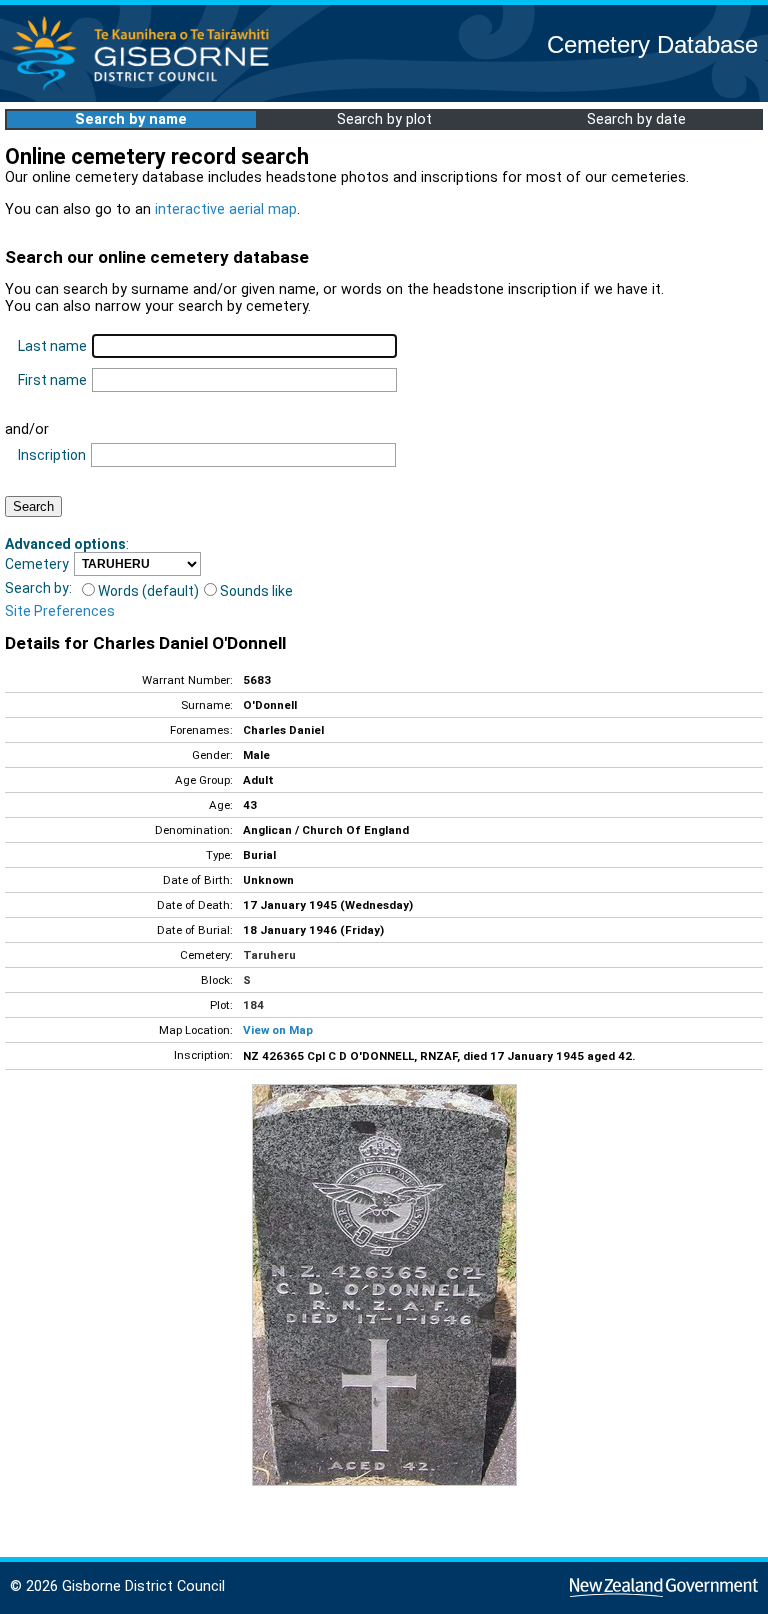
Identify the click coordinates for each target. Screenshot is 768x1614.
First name (52, 380)
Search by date (636, 119)
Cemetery (37, 564)
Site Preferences (60, 611)
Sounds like (256, 591)
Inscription (52, 455)
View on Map (278, 1030)
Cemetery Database (652, 44)
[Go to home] (146, 89)
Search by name (131, 119)
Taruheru (269, 955)
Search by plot (384, 119)
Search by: (38, 588)
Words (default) (148, 591)
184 (253, 1005)
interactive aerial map (226, 209)
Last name (52, 346)
